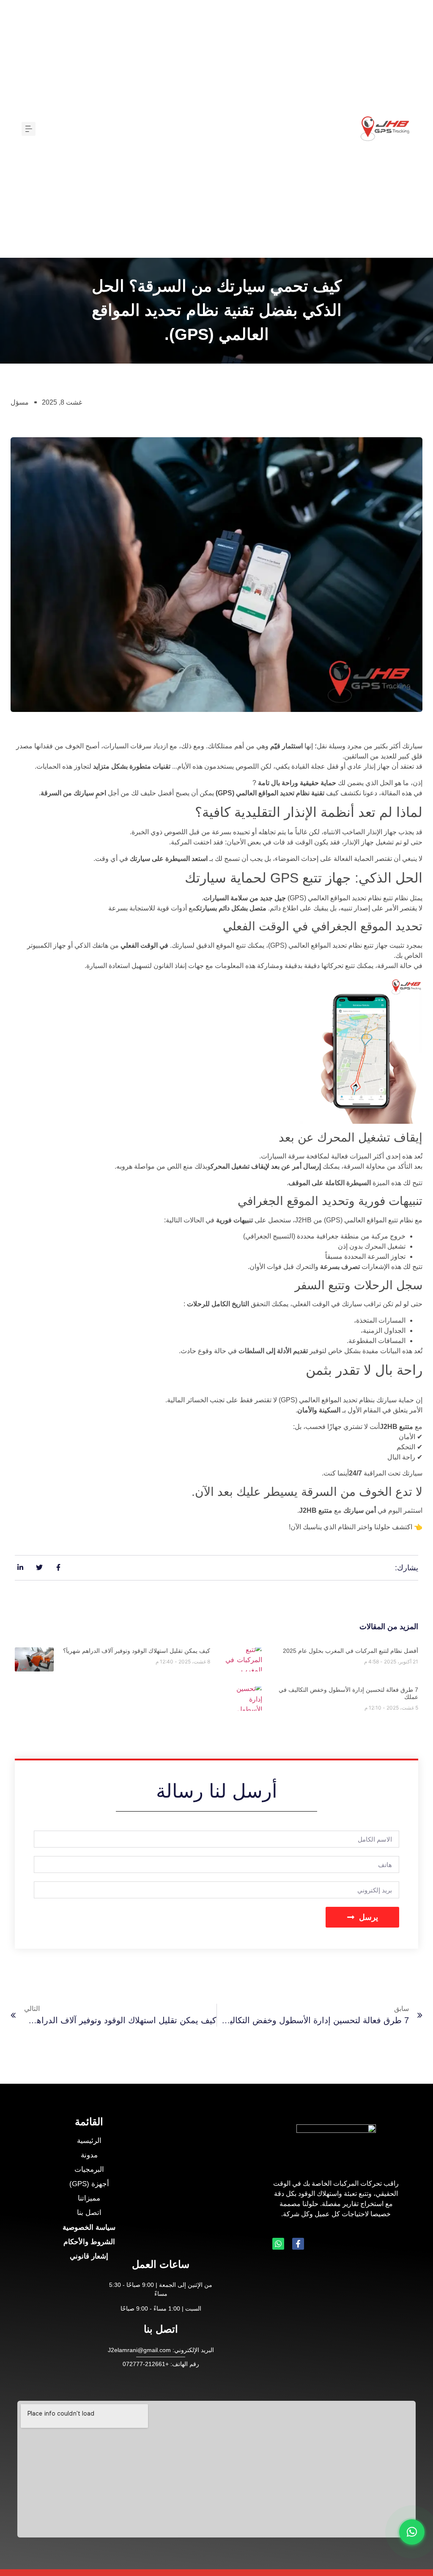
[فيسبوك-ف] (298, 2244)
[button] (29, 129)
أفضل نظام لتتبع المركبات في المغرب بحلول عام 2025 (351, 1651)
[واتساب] (278, 2244)
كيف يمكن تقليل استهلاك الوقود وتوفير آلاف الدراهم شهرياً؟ (137, 1651)
